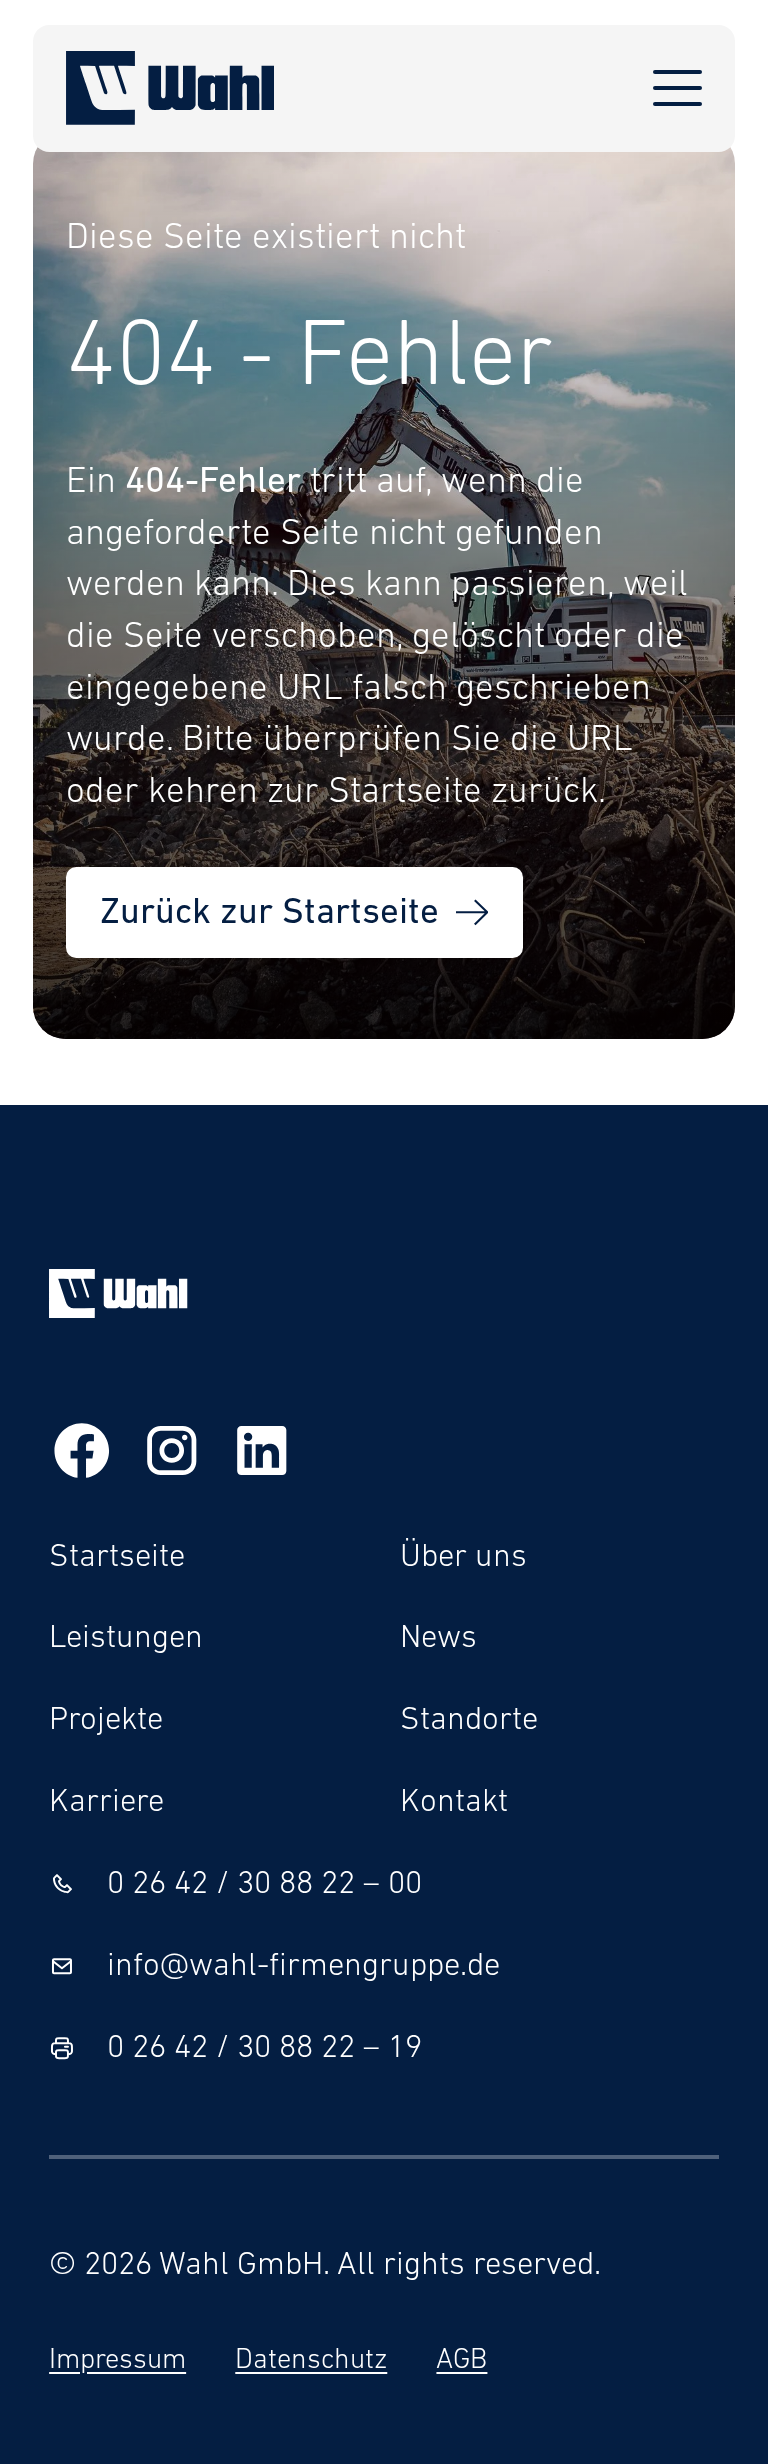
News (438, 1638)
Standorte (469, 1720)
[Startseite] (118, 1309)
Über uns (463, 1557)
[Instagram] (172, 1458)
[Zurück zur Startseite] (170, 88)
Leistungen (126, 1638)
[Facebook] (82, 1458)
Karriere (106, 1802)
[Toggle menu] (677, 87)
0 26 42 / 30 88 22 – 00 (264, 1884)
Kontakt (454, 1802)
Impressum (117, 2360)
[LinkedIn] (262, 1458)
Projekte (106, 1720)
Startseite (117, 1557)
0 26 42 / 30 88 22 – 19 (264, 2048)
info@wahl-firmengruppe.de (303, 1966)
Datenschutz (311, 2360)
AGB (461, 2360)
